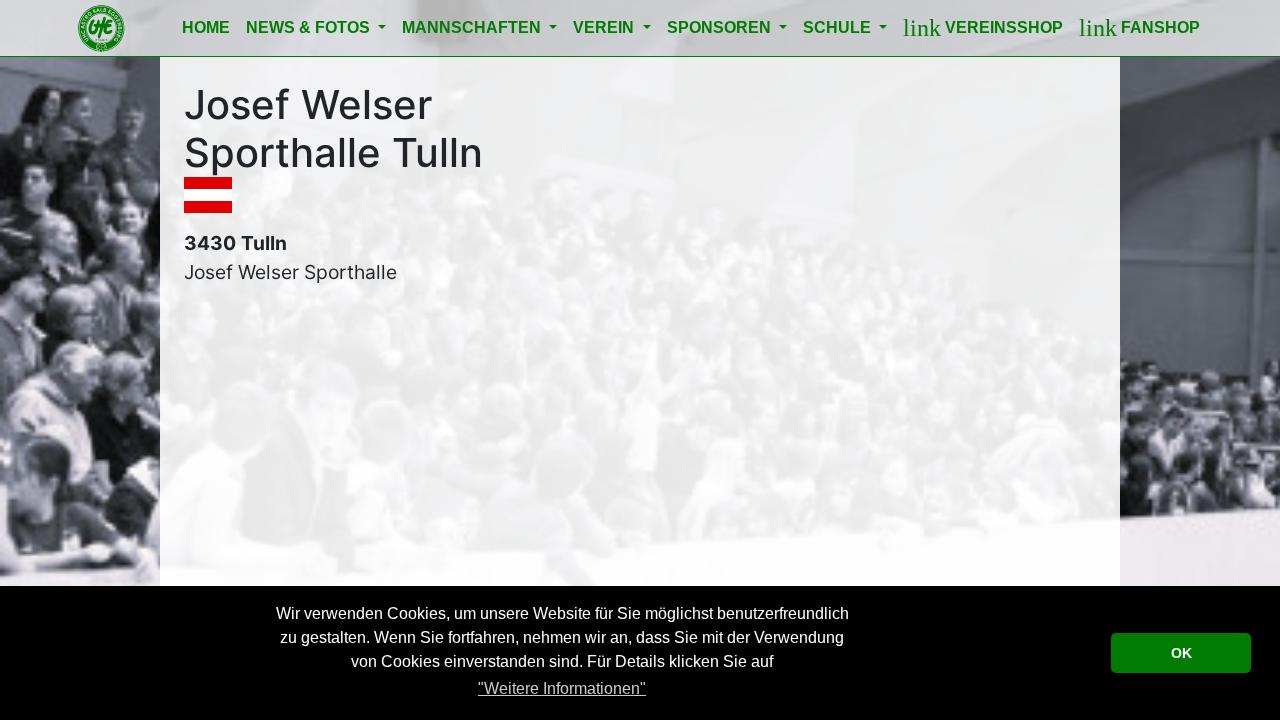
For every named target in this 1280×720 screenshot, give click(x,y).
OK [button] (1181, 653)
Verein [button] (605, 27)
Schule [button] (839, 27)
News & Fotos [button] (310, 27)
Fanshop (1139, 28)
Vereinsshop (983, 28)
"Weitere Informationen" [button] (562, 688)
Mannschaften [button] (473, 27)
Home (206, 27)
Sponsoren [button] (721, 27)
